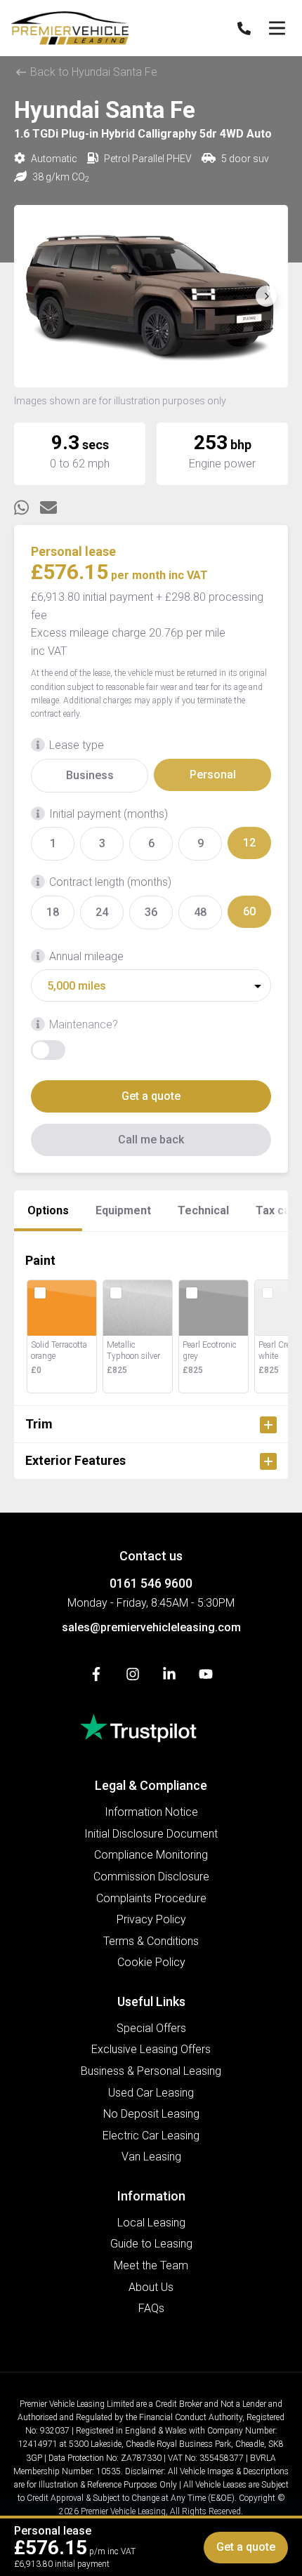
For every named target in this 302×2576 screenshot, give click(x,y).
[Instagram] (133, 1677)
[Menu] (277, 28)
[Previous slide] (36, 296)
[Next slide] (266, 296)
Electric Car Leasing (151, 2136)
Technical (203, 1210)
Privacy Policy (151, 1919)
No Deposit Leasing (151, 2114)
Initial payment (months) (109, 814)
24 (102, 912)
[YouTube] (206, 1677)
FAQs (151, 2308)
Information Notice (151, 1812)
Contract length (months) (110, 882)
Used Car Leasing (151, 2093)
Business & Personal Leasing (151, 2071)
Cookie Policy (151, 1962)
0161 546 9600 (151, 1583)
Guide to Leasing (151, 2244)
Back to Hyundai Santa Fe (92, 72)
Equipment (123, 1210)
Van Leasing (151, 2157)
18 (53, 912)
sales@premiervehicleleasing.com (151, 1627)
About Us (151, 2287)
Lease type (77, 745)
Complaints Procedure (151, 1898)
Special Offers (151, 2028)
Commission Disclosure (151, 1877)
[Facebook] (96, 1677)
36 (151, 912)
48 (200, 912)
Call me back (151, 1140)
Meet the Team (151, 2265)
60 (249, 911)
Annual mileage (86, 956)
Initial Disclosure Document (151, 1834)
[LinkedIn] (169, 1677)
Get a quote (151, 1096)
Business (90, 775)
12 (249, 843)
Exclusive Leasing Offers (151, 2049)
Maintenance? (84, 1024)
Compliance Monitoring (151, 1855)
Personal (213, 775)
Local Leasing (151, 2223)
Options (48, 1210)
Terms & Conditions (151, 1941)
